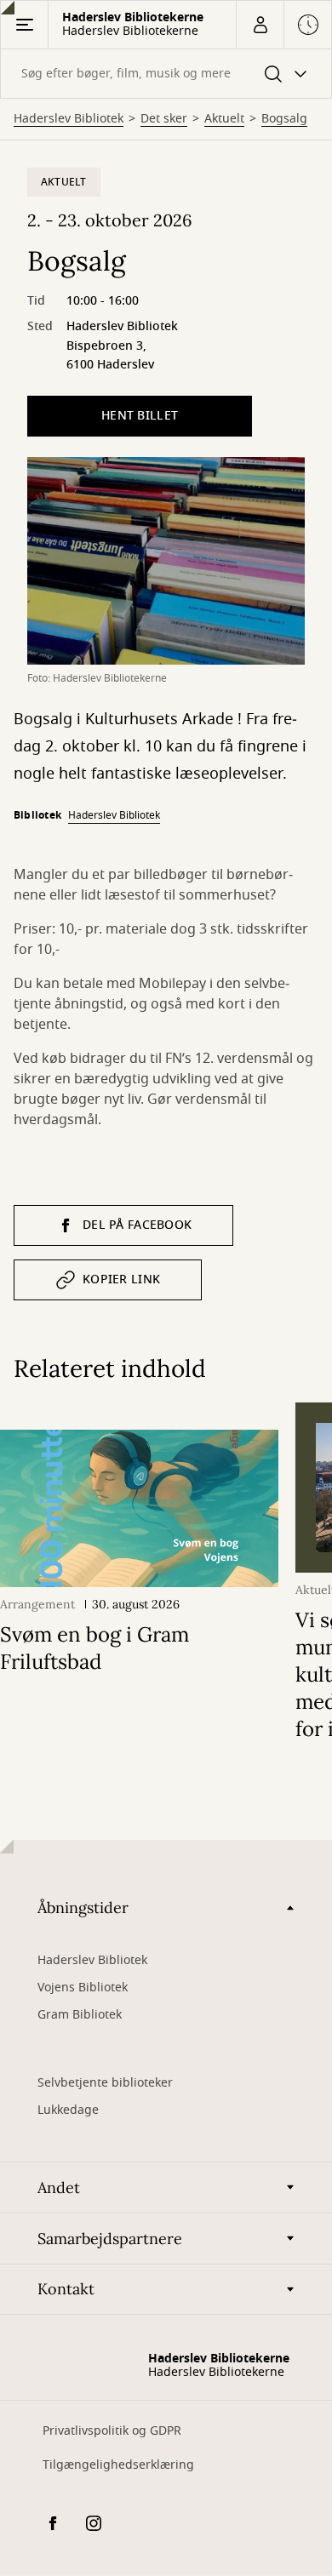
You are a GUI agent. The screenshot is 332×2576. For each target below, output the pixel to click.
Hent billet (140, 416)
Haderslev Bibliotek (69, 119)
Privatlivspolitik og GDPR (112, 2431)
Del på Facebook (137, 1225)
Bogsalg (284, 119)
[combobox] (166, 74)
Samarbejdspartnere (110, 2239)
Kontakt (66, 2289)
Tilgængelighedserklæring (118, 2465)
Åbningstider (83, 1908)
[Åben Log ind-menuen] (260, 25)
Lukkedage (68, 2110)
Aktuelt (224, 119)
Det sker (164, 119)
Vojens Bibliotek (83, 1988)
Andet (59, 2188)
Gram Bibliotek (80, 2015)
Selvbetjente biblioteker (105, 2083)
